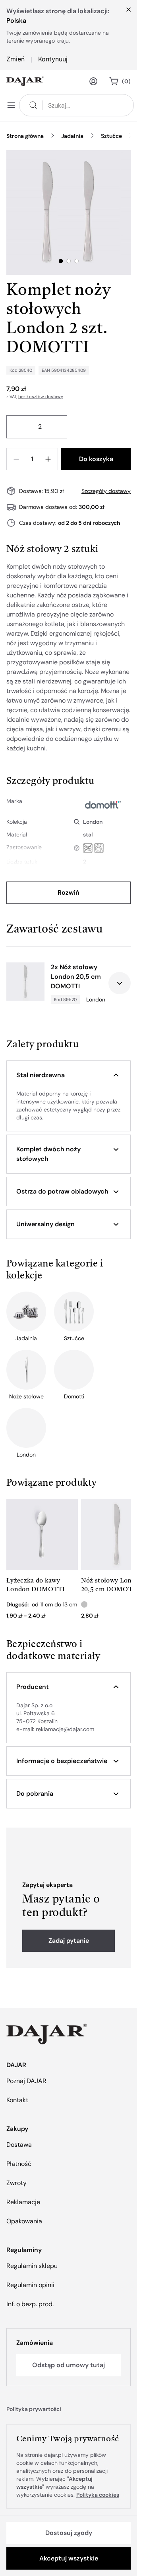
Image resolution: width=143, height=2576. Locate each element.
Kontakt (17, 2100)
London (93, 822)
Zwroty (16, 2183)
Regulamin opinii (30, 2285)
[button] (69, 1075)
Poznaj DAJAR (26, 2081)
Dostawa (19, 2145)
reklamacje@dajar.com (65, 1729)
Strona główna (25, 136)
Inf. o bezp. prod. (30, 2304)
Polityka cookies (98, 2495)
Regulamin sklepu (32, 2266)
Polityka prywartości (34, 2409)
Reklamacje (23, 2202)
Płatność (19, 2164)
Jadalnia (72, 136)
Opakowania (24, 2221)
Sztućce (111, 136)
